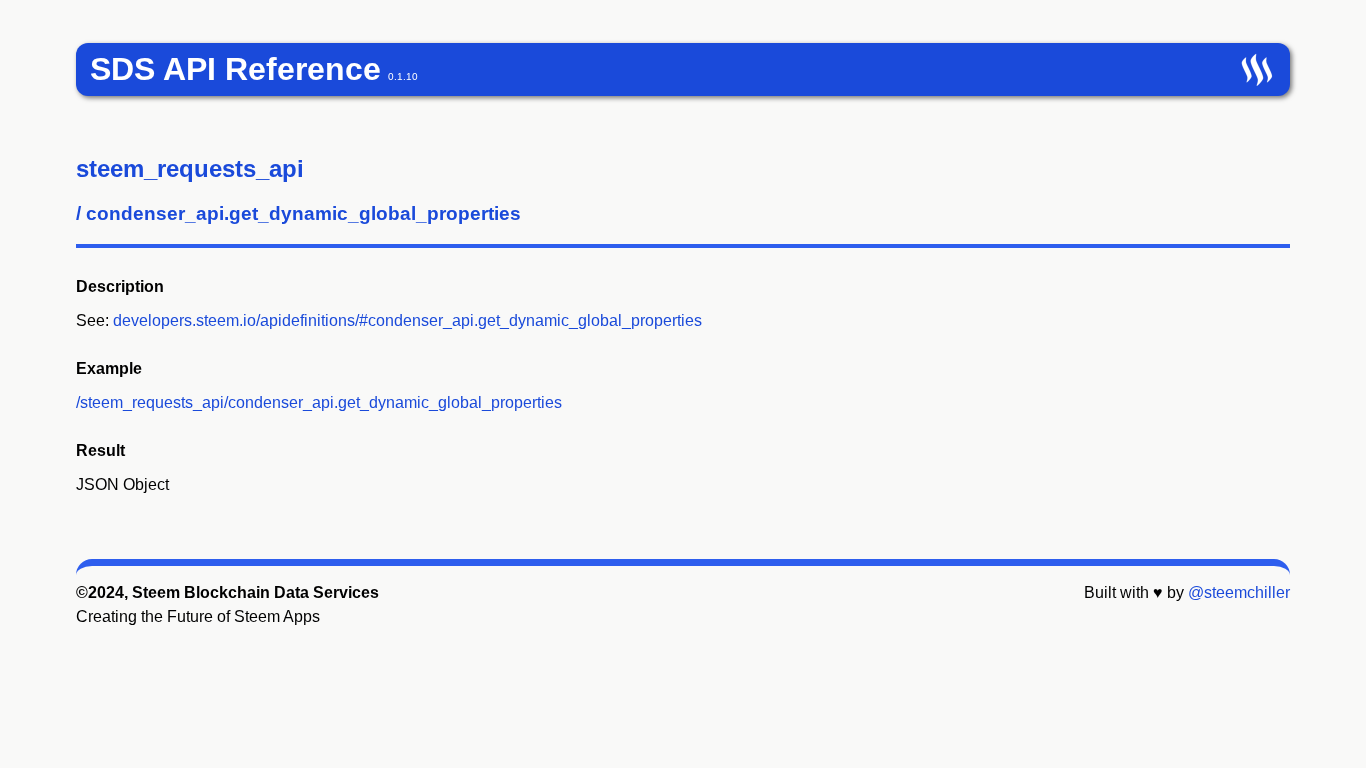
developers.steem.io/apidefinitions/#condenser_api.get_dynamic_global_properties (407, 320)
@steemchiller (1239, 592)
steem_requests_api (190, 168)
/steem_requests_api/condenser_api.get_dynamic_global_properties (319, 402)
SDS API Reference (235, 69)
